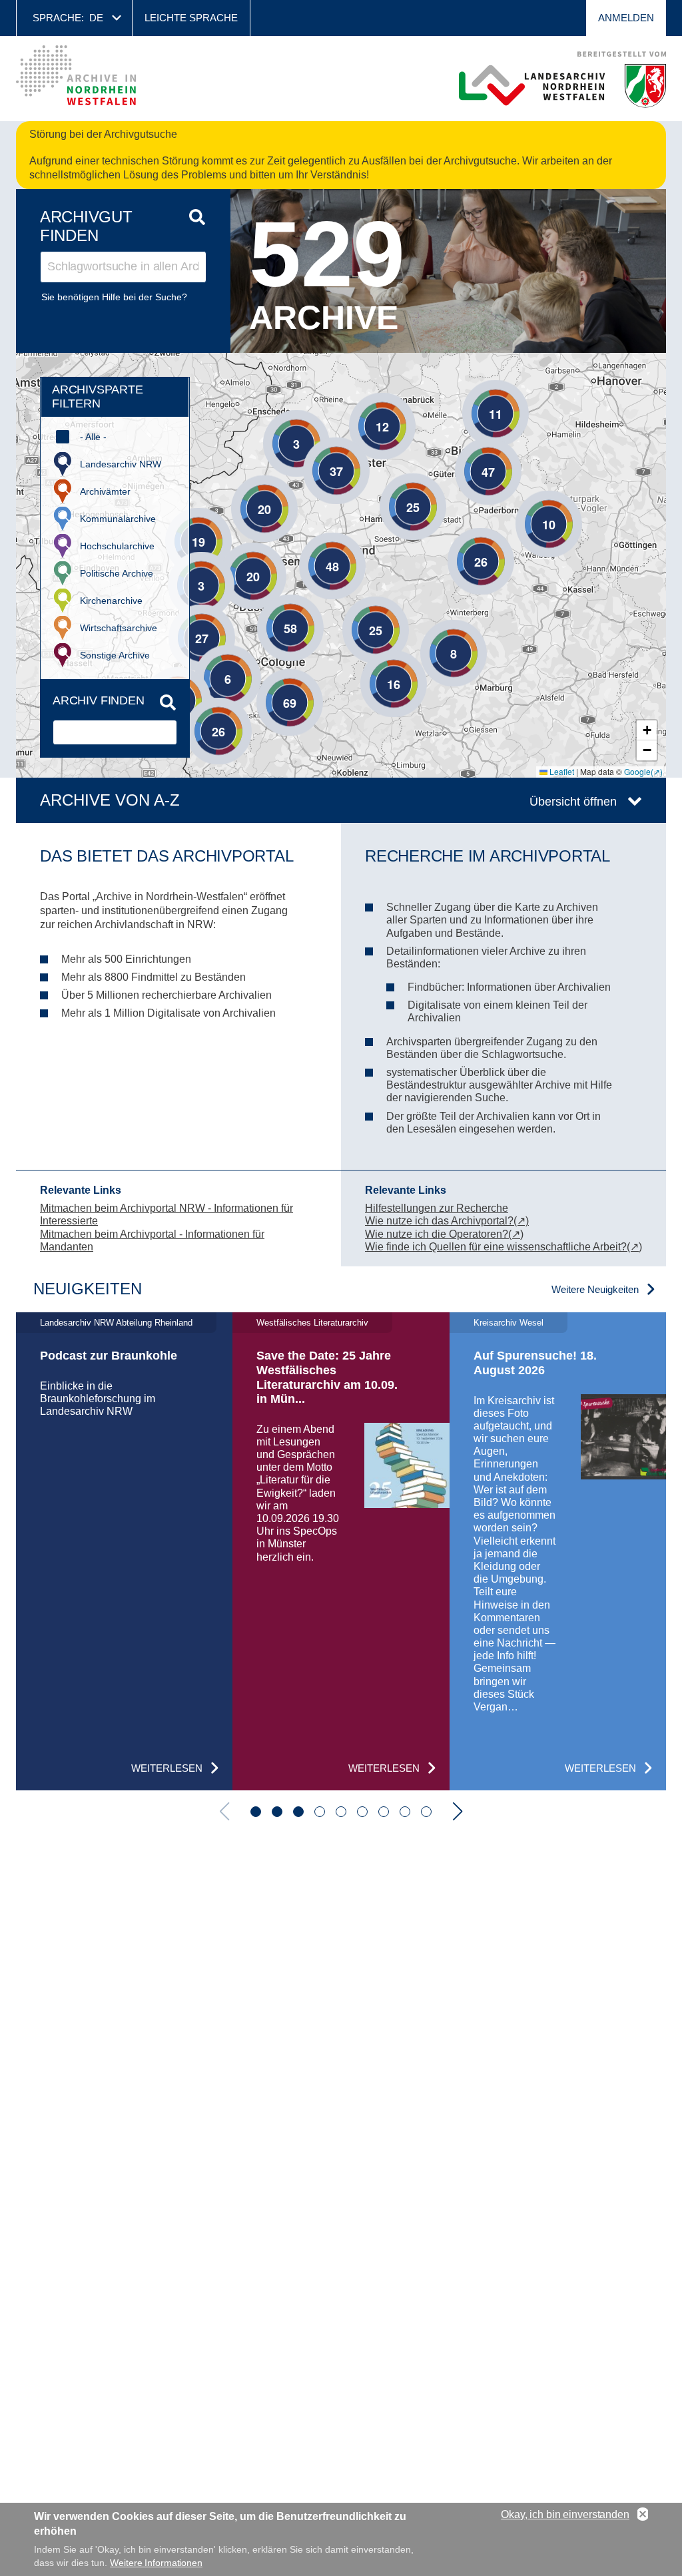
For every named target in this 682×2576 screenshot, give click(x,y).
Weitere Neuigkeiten (595, 1289)
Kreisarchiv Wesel (509, 1323)
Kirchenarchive (111, 601)
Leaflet (561, 771)
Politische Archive (117, 573)
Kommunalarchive (118, 519)
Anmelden (626, 18)
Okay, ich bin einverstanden (565, 2514)
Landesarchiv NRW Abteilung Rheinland (116, 1323)
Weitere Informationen (156, 2563)
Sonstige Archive (115, 655)
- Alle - (93, 437)
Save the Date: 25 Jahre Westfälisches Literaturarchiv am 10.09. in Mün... (327, 1377)
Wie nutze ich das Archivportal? (439, 1221)
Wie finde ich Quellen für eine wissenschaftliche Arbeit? (496, 1247)
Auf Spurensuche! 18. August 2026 (535, 1363)
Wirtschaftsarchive (119, 628)
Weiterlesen (167, 1768)
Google (637, 771)
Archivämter (105, 491)
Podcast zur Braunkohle (109, 1356)
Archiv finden (99, 700)
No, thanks (643, 2515)
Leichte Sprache (191, 18)
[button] (476, 393)
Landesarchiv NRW (121, 464)
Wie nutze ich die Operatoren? (437, 1234)
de (96, 18)
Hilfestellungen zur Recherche (437, 1208)
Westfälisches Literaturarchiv (312, 1323)
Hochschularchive (117, 546)
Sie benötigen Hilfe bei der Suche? (114, 297)
